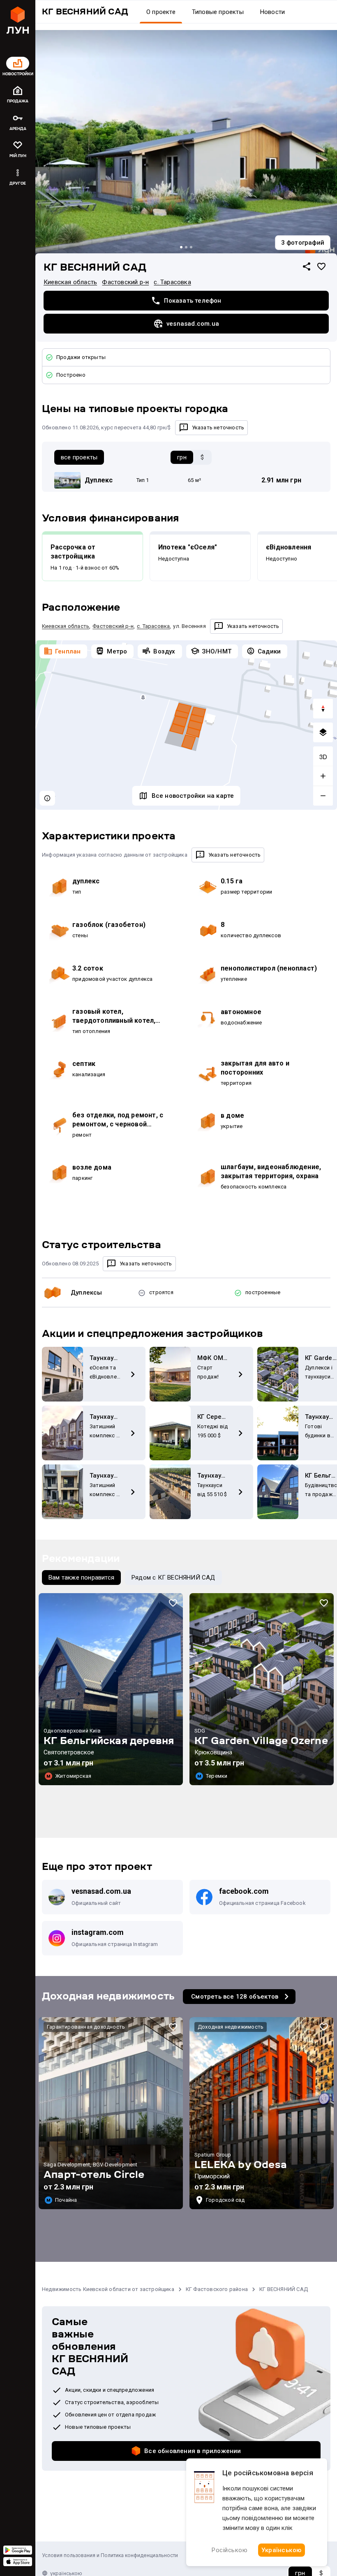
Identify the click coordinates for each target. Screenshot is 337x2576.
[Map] (186, 725)
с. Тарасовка (172, 282)
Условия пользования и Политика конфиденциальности (110, 2555)
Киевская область (70, 282)
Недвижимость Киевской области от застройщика (108, 2289)
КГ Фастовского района (217, 2289)
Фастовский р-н (125, 282)
